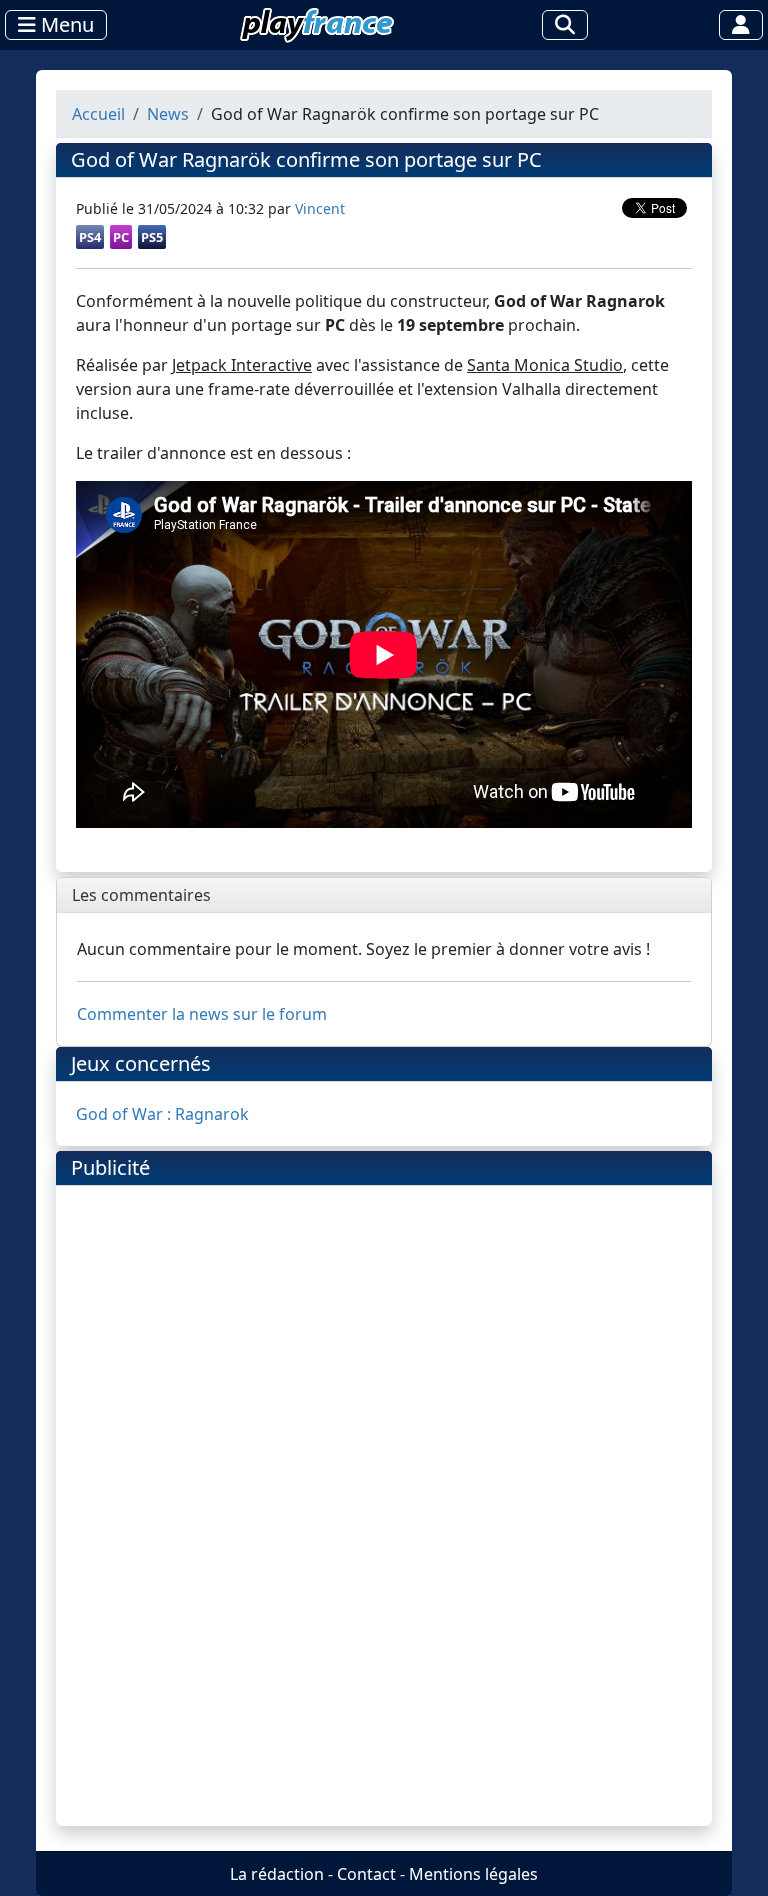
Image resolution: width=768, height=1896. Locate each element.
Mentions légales (473, 1874)
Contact (366, 1874)
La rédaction (277, 1874)
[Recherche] (565, 25)
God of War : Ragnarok (162, 1114)
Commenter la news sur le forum (202, 1014)
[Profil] (741, 25)
